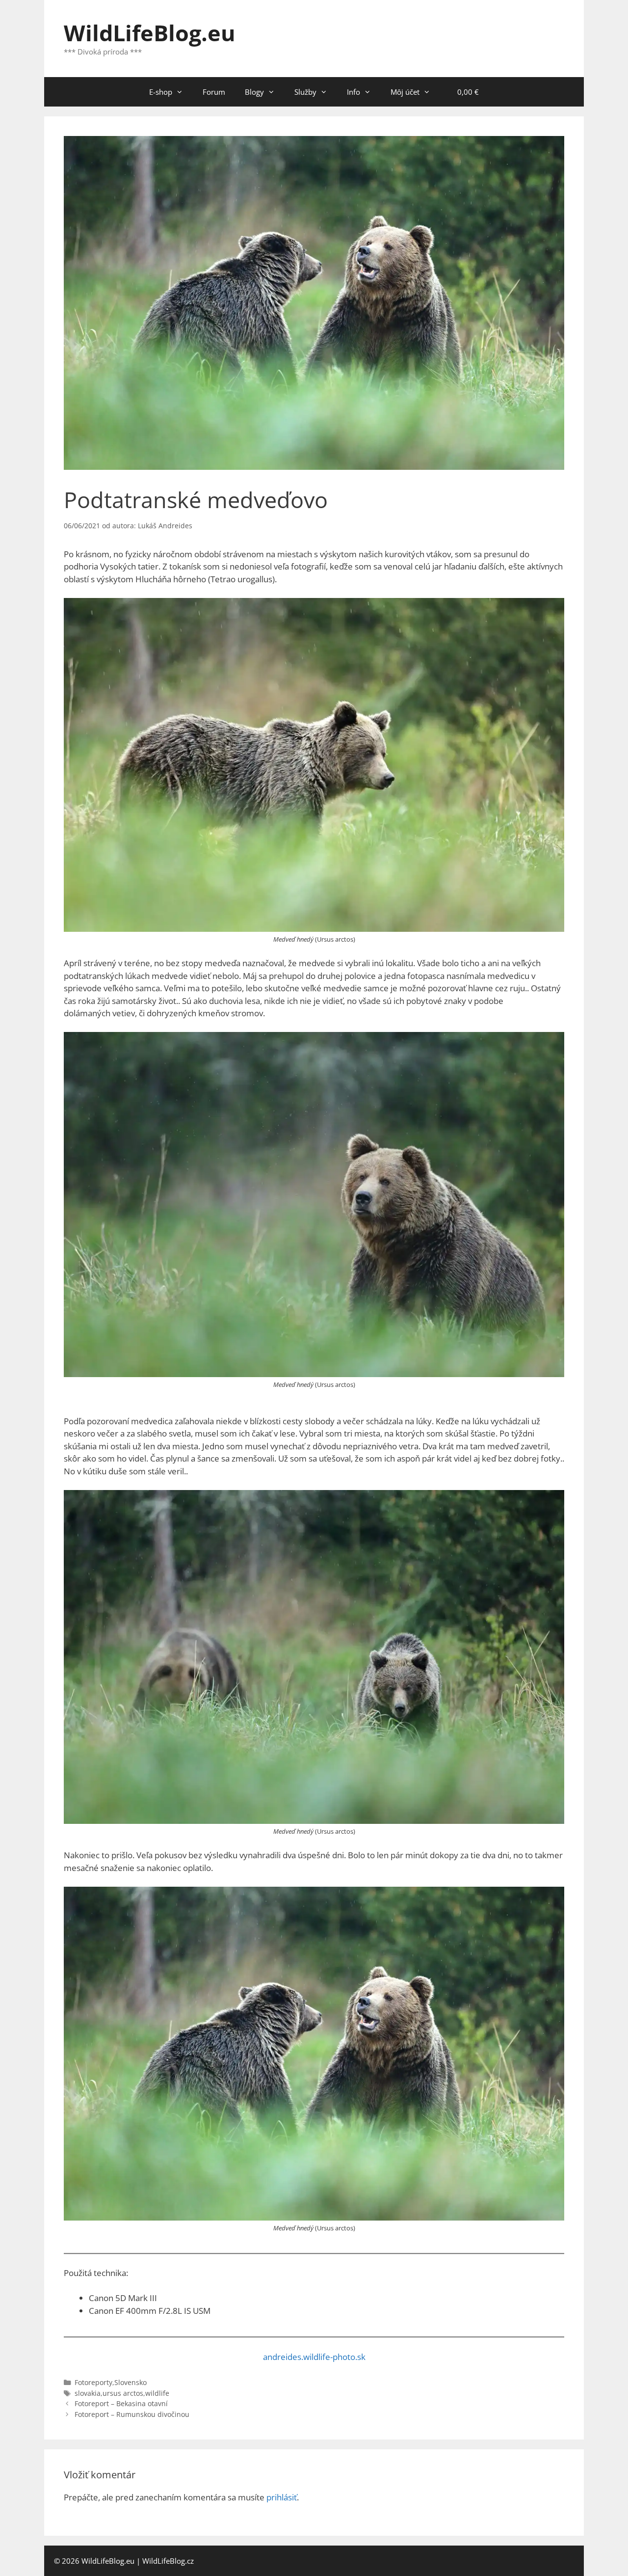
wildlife (157, 2393)
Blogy (254, 92)
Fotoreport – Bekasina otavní (121, 2403)
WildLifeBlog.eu (150, 33)
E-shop (161, 92)
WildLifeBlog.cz (168, 2561)
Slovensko (131, 2382)
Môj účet (405, 92)
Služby (305, 92)
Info (353, 92)
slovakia (88, 2393)
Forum (214, 92)
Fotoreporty (93, 2382)
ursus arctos (123, 2393)
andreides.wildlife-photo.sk (314, 2357)
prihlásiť (282, 2497)
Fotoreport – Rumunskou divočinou (132, 2414)
